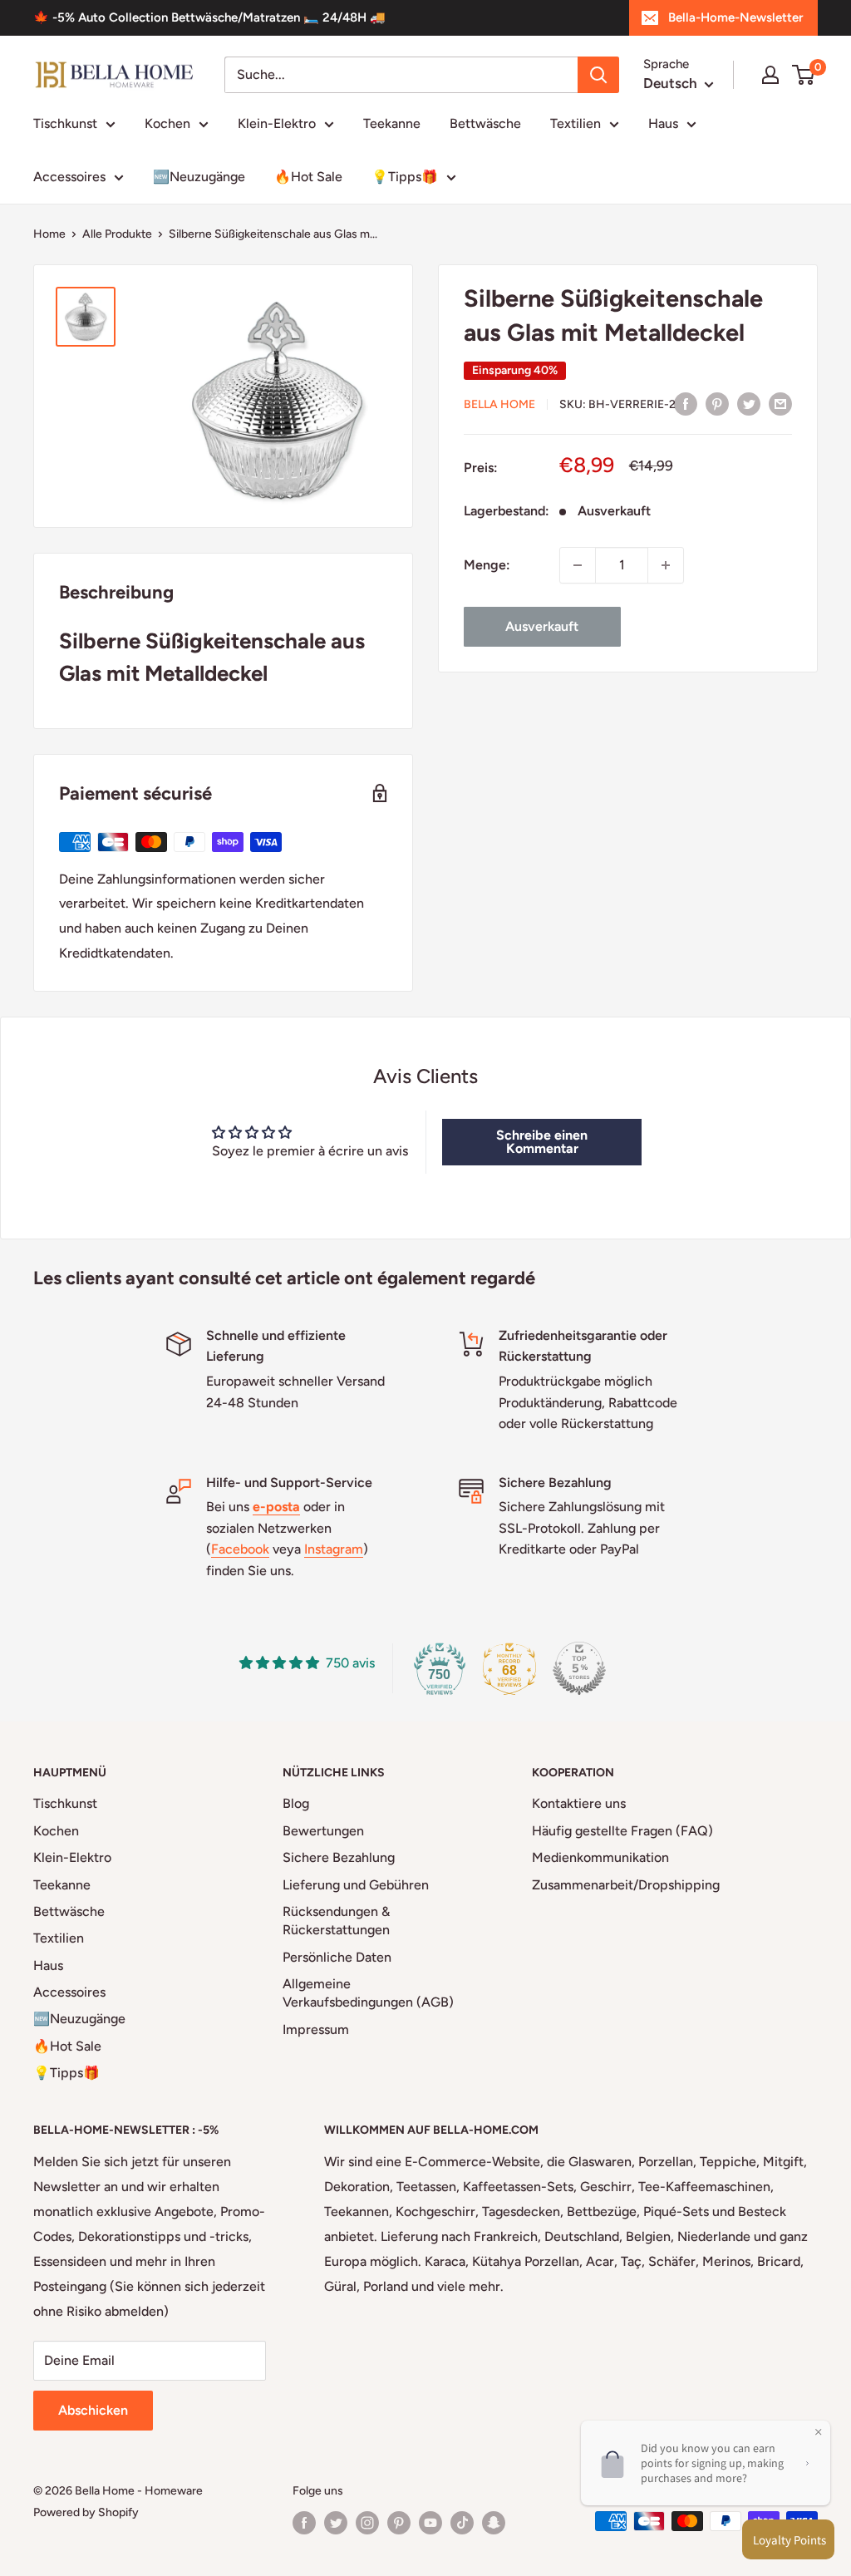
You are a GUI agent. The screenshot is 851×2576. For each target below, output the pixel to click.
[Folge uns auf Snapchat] (494, 2523)
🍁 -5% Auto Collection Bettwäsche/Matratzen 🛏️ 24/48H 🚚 (209, 17)
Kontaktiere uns (579, 1803)
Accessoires (69, 177)
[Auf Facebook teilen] (686, 403)
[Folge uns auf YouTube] (430, 2523)
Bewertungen (323, 1831)
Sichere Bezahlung (339, 1857)
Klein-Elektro (277, 123)
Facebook (240, 1549)
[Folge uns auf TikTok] (462, 2523)
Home (49, 234)
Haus (663, 123)
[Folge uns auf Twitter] (336, 2523)
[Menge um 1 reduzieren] (578, 565)
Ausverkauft (542, 626)
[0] (804, 75)
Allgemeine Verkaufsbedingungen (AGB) (368, 1993)
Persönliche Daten (337, 1957)
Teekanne (392, 123)
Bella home (499, 404)
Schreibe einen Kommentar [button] (542, 1142)
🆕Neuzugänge (199, 177)
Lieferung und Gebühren (356, 1885)
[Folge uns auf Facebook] (304, 2523)
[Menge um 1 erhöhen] (666, 565)
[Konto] (770, 75)
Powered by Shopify (86, 2512)
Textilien (576, 123)
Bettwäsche (485, 123)
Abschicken (93, 2410)
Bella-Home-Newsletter (735, 17)
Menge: (487, 565)
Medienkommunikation (600, 1857)
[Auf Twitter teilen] (749, 403)
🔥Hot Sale (308, 177)
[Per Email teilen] (780, 403)
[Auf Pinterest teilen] (717, 403)
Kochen (167, 123)
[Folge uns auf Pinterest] (399, 2523)
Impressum (316, 2029)
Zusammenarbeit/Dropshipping (626, 1885)
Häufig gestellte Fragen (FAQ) (622, 1831)
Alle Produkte (117, 234)
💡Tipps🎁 (405, 177)
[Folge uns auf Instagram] (367, 2523)
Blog (296, 1803)
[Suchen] (598, 75)
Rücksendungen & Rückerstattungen (336, 1921)
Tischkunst (65, 123)
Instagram (334, 1549)
